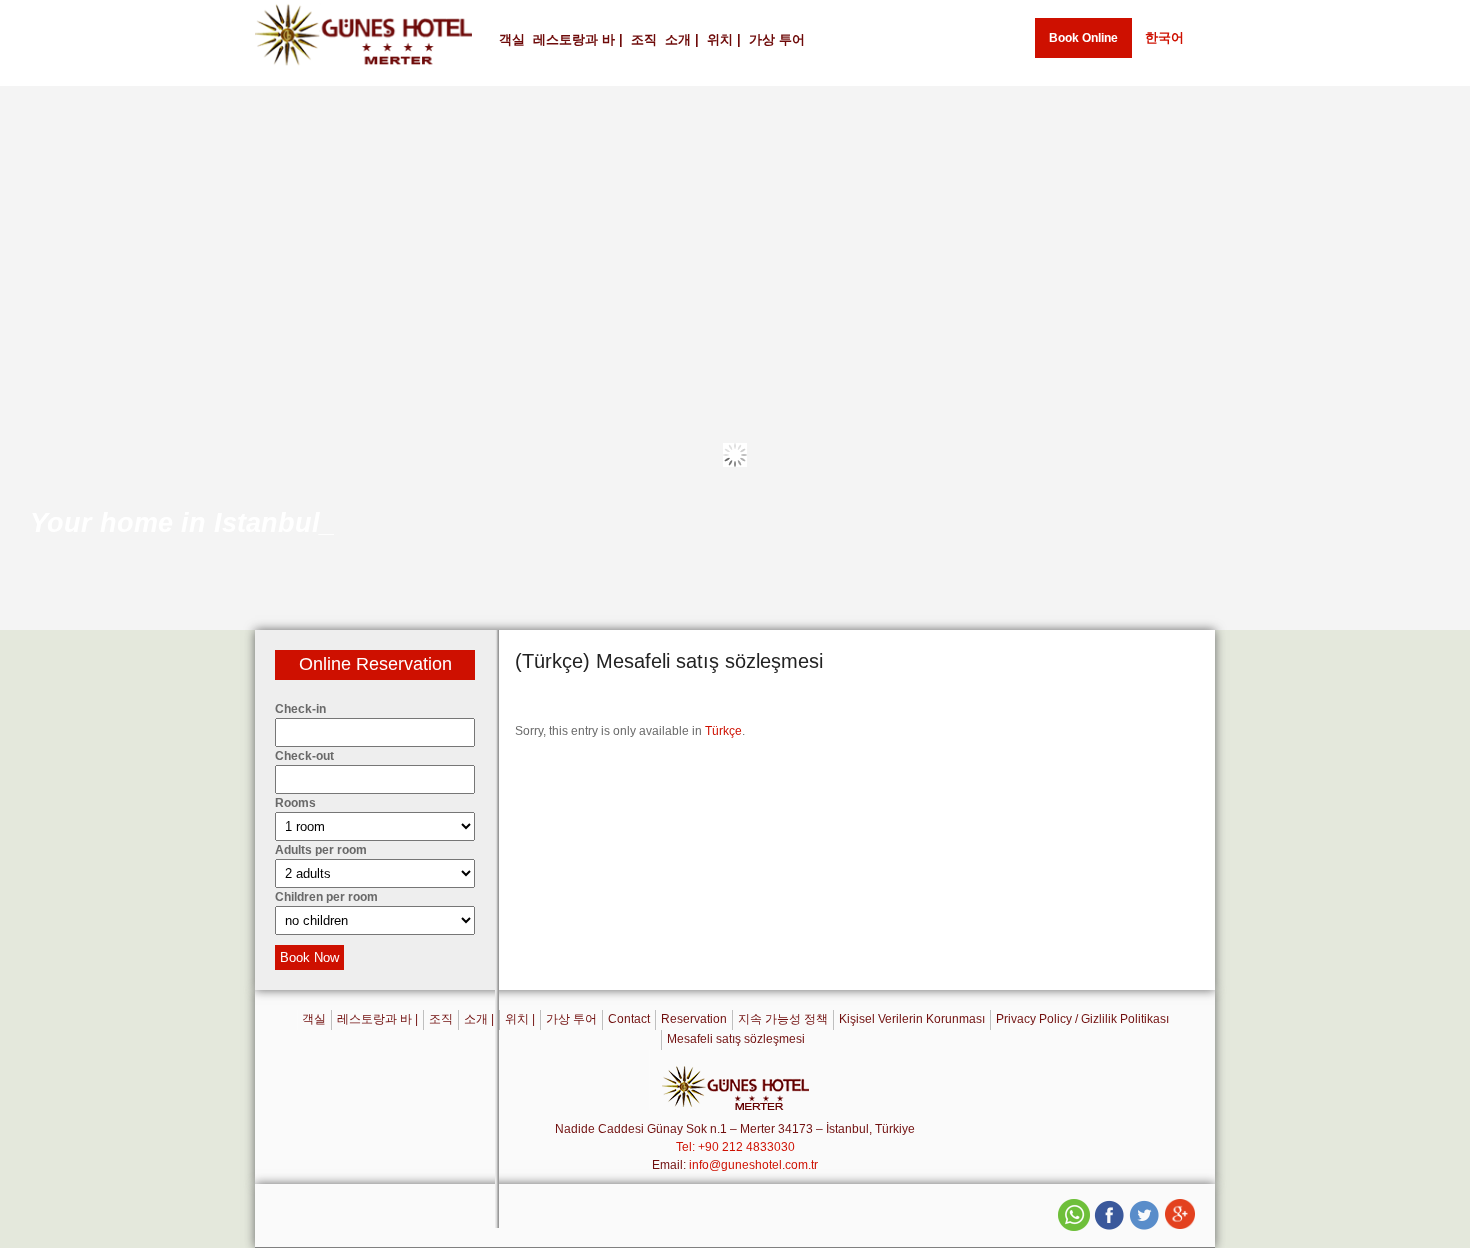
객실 (512, 39)
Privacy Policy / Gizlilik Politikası (1082, 1019)
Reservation (694, 1019)
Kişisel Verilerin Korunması (912, 1019)
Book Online (1083, 38)
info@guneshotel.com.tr (753, 1165)
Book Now (309, 957)
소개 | (682, 39)
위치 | (724, 39)
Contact (629, 1019)
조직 (644, 39)
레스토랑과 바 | (578, 39)
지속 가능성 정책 (783, 1019)
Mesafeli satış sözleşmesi (736, 1039)
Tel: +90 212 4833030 (735, 1147)
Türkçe (723, 731)
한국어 (1164, 37)
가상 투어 (777, 39)
